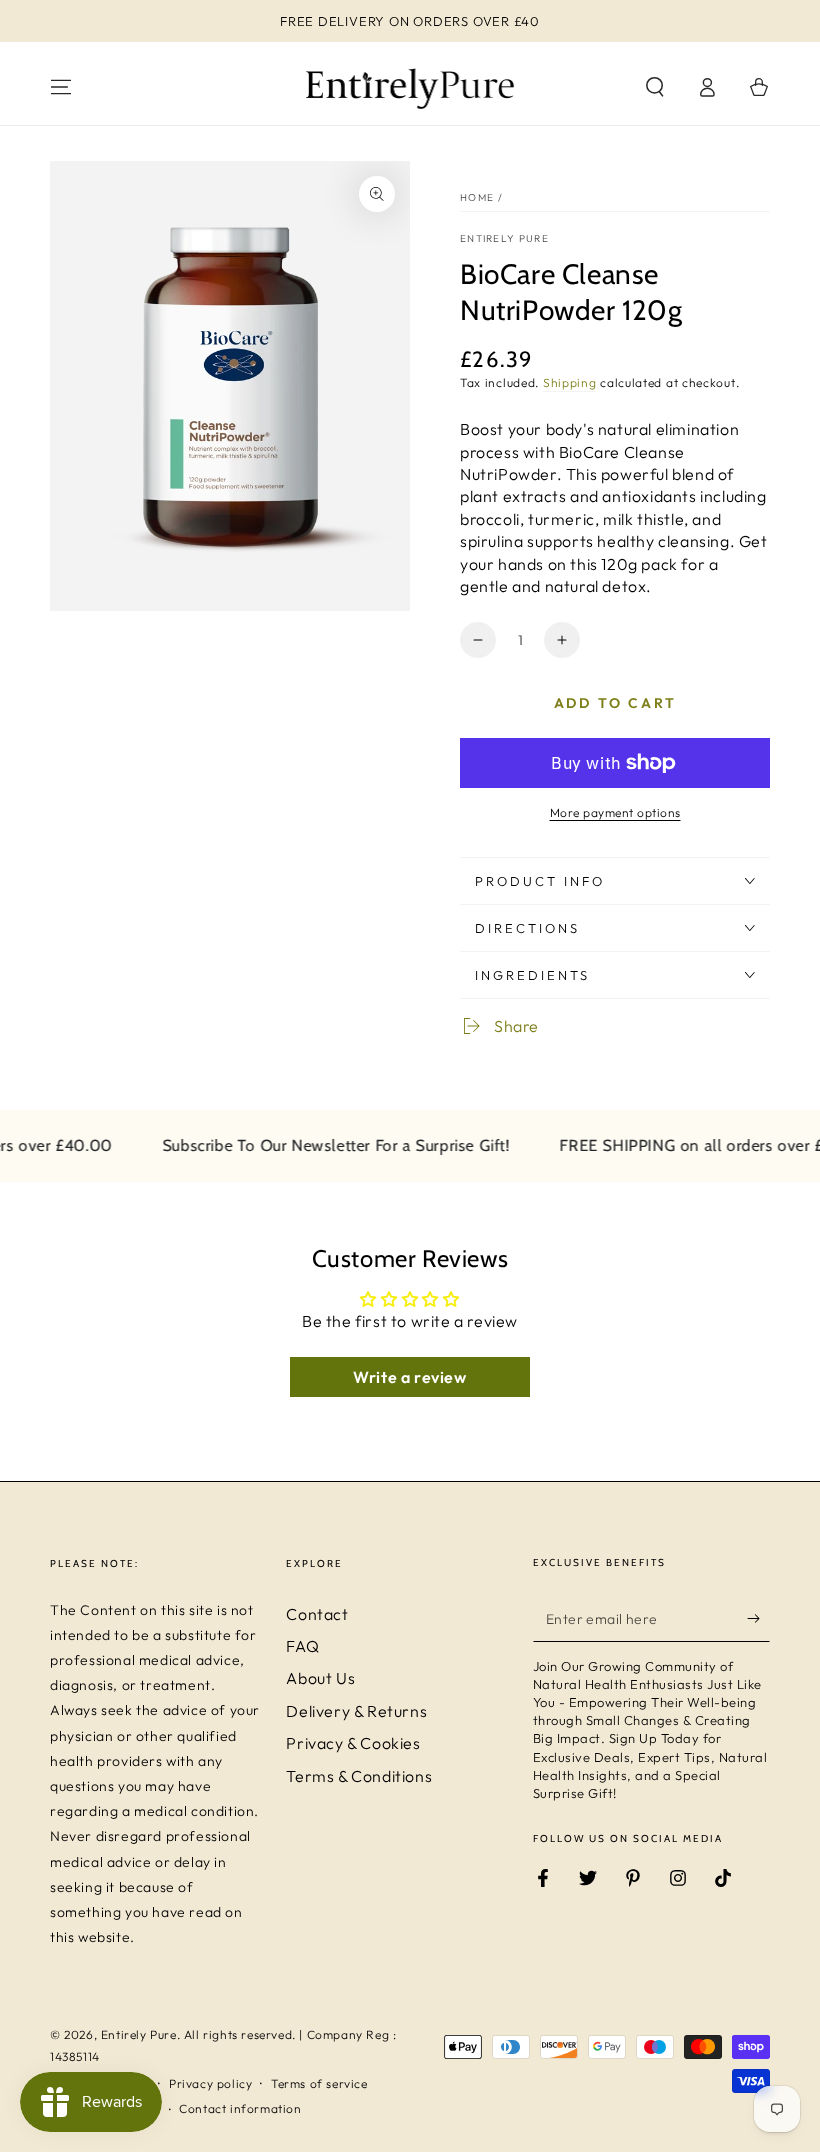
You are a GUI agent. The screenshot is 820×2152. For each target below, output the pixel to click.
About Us (320, 1678)
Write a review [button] (409, 1377)
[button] (655, 87)
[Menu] (61, 87)
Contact (317, 1614)
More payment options (615, 812)
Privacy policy (210, 2083)
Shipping (570, 382)
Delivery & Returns (356, 1711)
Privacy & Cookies (353, 1743)
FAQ (302, 1646)
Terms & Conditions (359, 1776)
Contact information (240, 2108)
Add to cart (615, 703)
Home (477, 197)
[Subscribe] (758, 1619)
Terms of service (319, 2083)
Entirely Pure (504, 238)
